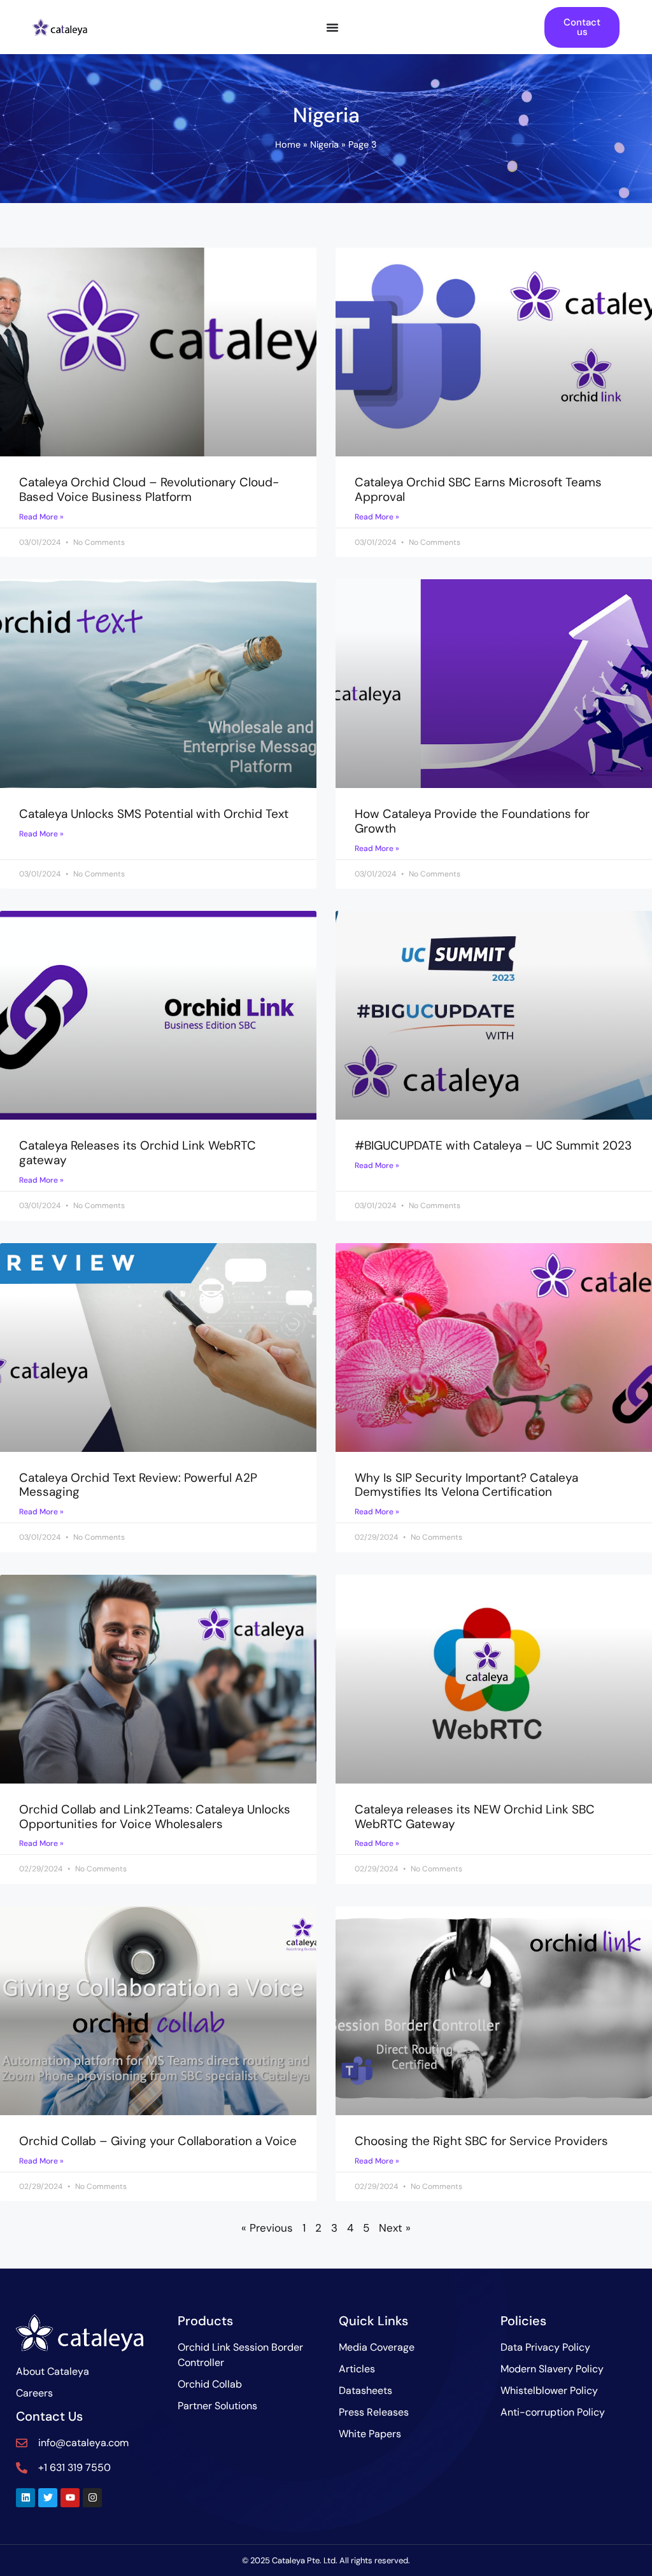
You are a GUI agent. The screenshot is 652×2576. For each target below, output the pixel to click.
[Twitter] (48, 2498)
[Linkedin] (25, 2498)
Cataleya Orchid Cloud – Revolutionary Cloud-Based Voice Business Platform (149, 489)
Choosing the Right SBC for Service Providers (481, 2141)
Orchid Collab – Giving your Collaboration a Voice (158, 2141)
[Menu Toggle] (332, 27)
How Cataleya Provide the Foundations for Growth (472, 821)
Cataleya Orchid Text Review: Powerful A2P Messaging (138, 1485)
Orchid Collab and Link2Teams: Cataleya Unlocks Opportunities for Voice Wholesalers (155, 1817)
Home (288, 144)
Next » (395, 2228)
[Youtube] (70, 2498)
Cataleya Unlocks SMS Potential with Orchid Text (154, 814)
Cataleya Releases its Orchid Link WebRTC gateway (138, 1153)
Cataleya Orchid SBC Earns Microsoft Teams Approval (478, 489)
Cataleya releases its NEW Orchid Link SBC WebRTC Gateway (475, 1817)
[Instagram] (92, 2498)
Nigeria (324, 144)
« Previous (267, 2228)
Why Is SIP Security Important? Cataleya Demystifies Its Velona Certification (466, 1485)
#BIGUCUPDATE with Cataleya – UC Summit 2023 (493, 1145)
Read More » (41, 517)
